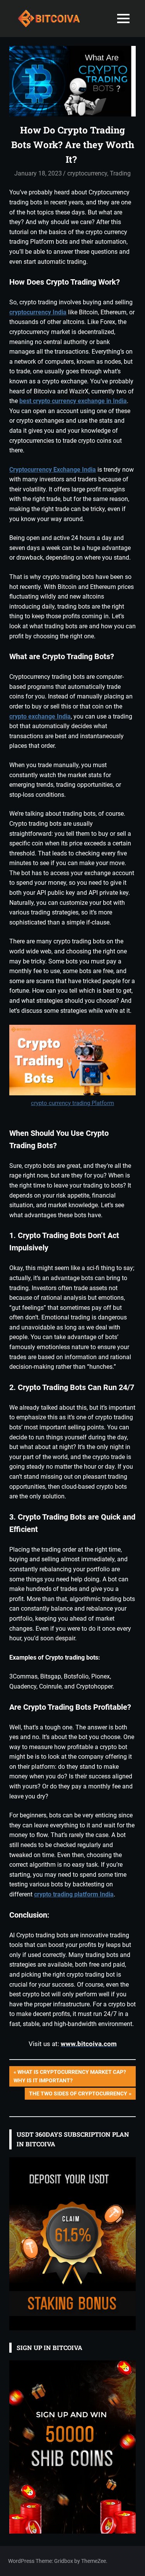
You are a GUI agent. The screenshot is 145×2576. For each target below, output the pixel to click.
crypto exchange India (40, 716)
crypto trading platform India (74, 1894)
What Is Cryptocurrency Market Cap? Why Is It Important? (70, 2076)
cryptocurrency (87, 173)
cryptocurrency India (38, 312)
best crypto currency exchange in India (73, 401)
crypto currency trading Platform (72, 1103)
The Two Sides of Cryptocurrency (78, 2095)
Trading (120, 173)
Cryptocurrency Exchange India (53, 470)
